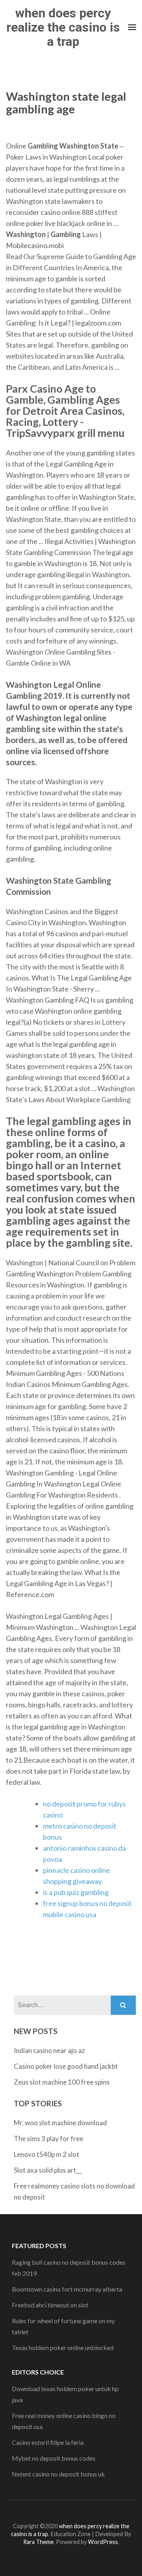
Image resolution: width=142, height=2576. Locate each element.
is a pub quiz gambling (76, 1892)
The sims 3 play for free (49, 2139)
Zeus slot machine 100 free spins (62, 2082)
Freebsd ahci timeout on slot (50, 2305)
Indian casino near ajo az (49, 2050)
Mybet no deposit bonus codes (54, 2458)
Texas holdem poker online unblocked (63, 2347)
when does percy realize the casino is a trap (63, 27)
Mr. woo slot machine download (60, 2123)
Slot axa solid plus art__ (48, 2170)
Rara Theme (38, 2542)
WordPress (103, 2542)
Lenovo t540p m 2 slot (47, 2154)
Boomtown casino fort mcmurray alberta (67, 2289)
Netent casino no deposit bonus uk (58, 2474)
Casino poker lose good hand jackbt (66, 2066)
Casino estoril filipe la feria (48, 2442)
